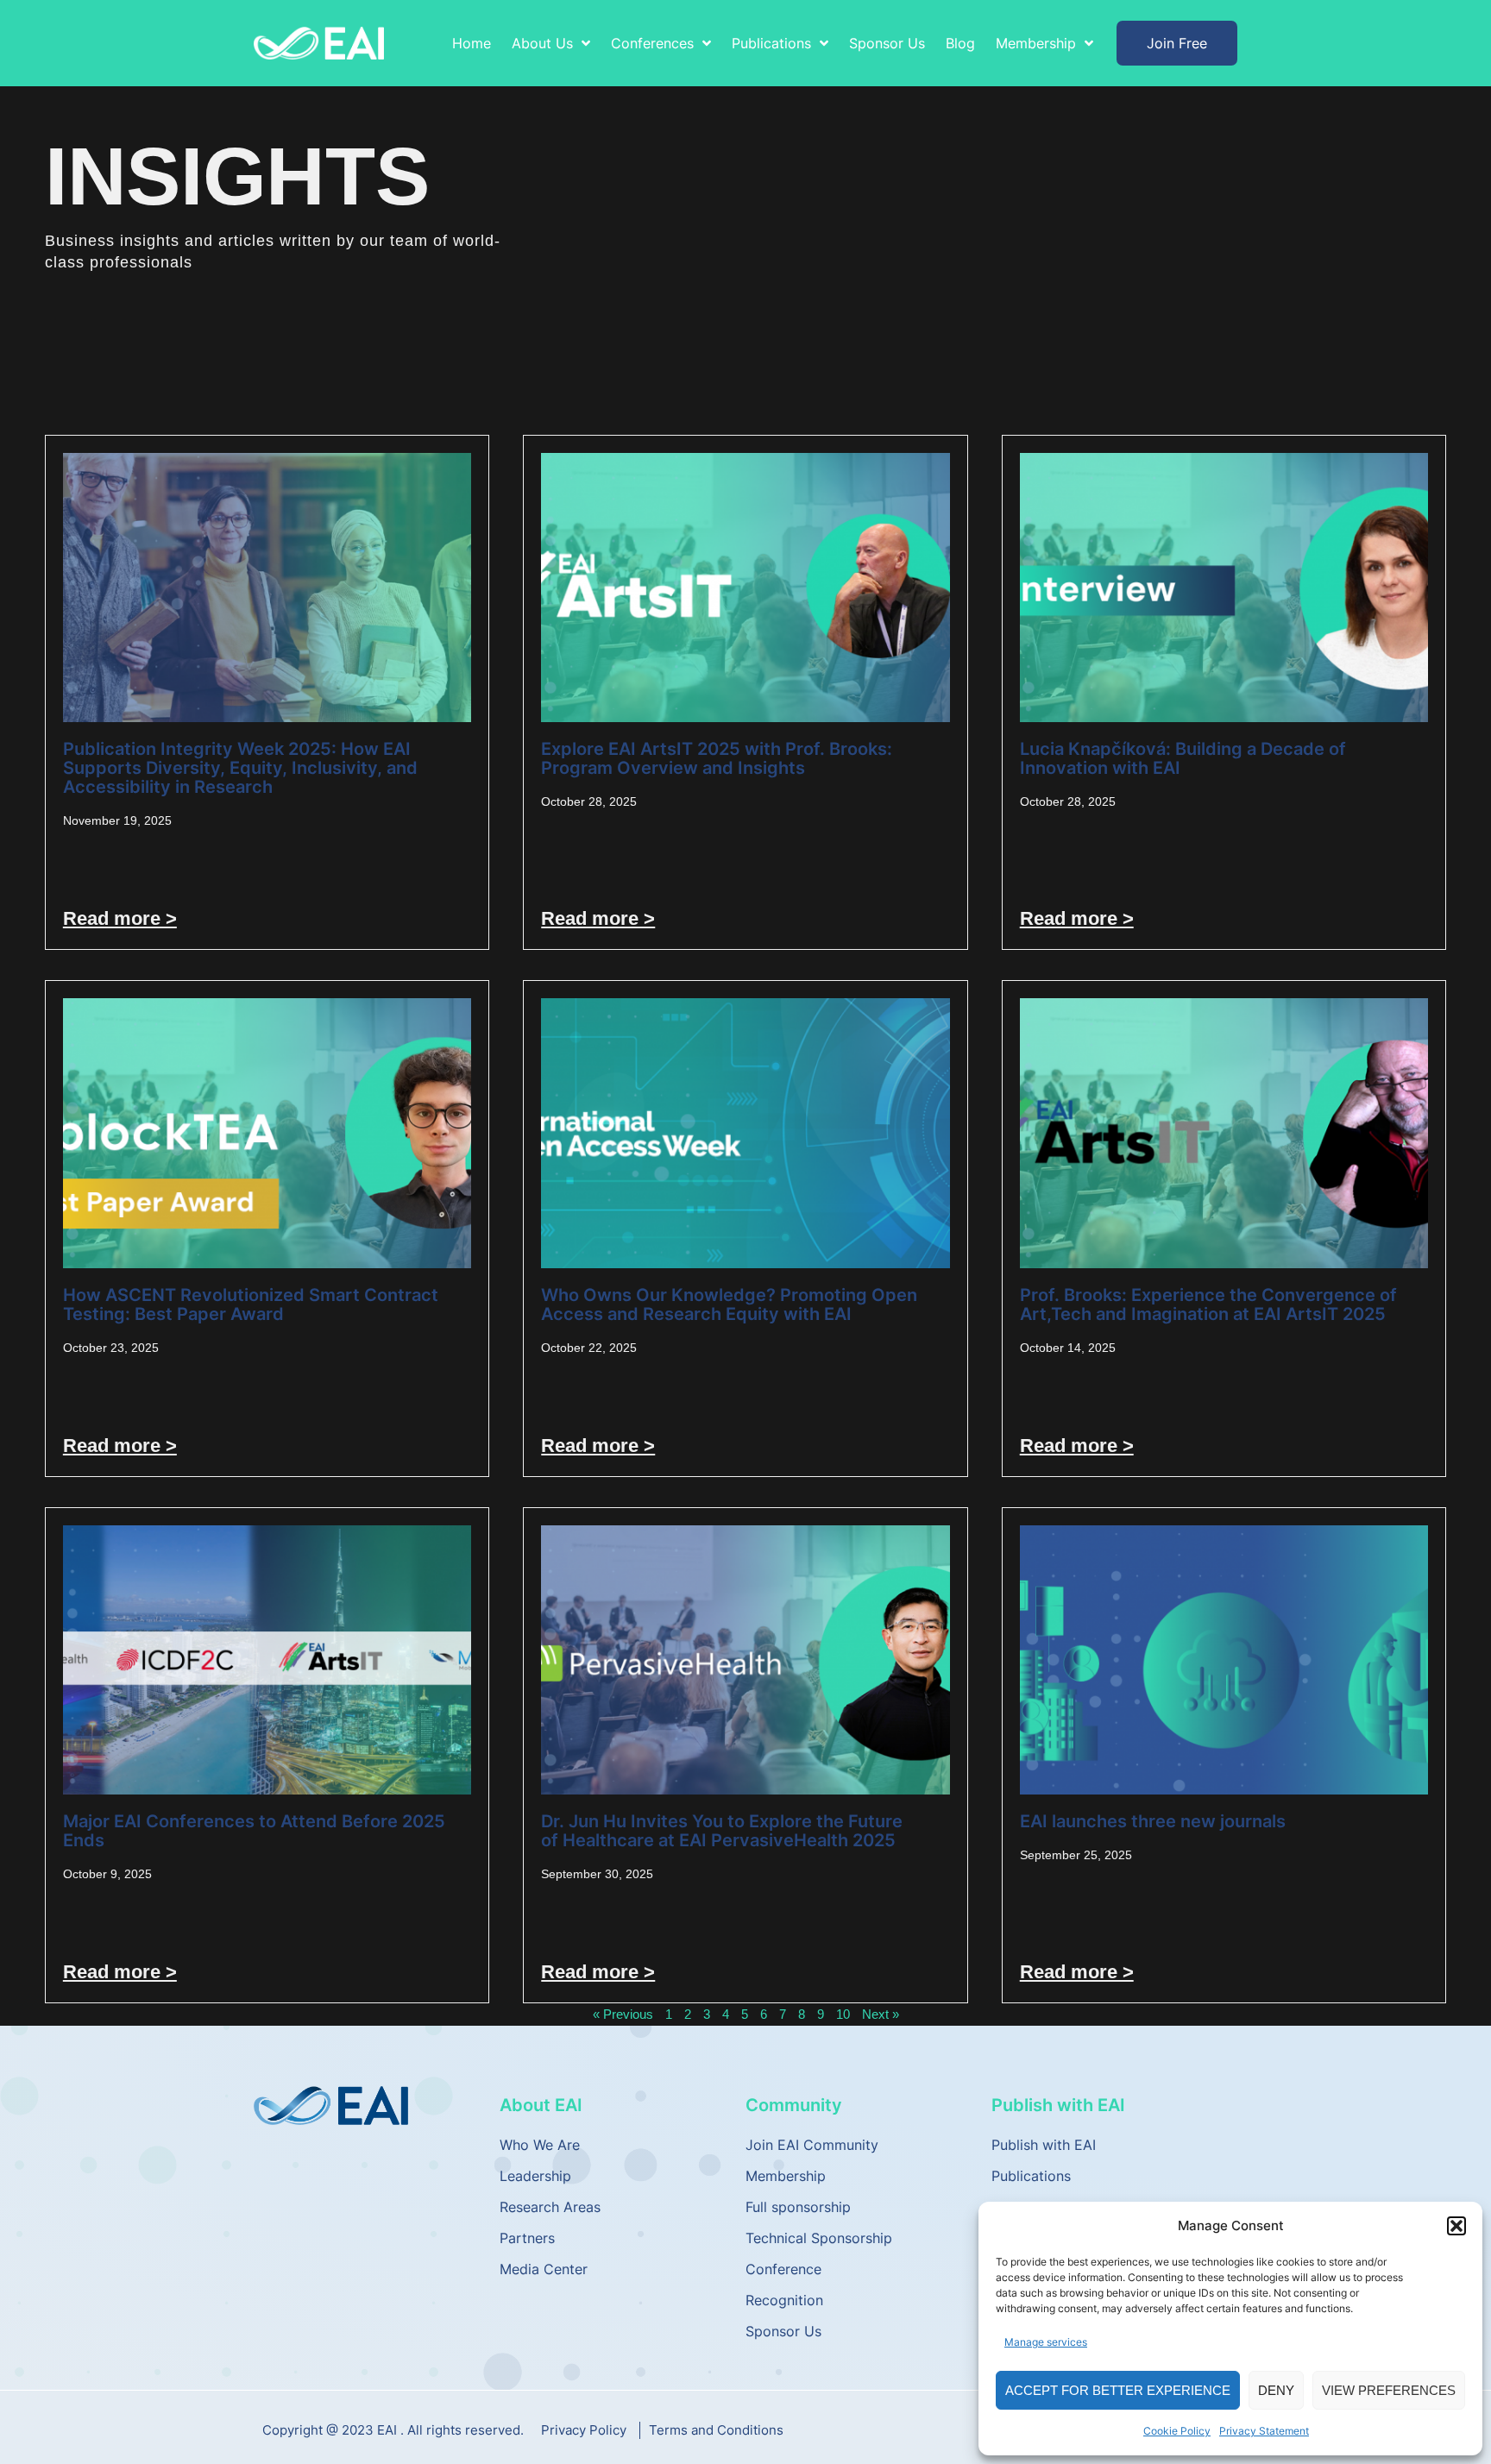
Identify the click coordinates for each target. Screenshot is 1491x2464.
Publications (1031, 2176)
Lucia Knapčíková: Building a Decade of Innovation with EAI (1183, 758)
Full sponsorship (798, 2207)
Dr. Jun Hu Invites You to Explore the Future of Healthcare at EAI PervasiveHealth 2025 (722, 1831)
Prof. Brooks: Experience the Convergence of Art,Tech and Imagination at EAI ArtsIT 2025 (1208, 1304)
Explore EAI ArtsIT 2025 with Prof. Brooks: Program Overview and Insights (717, 758)
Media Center (544, 2269)
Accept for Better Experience (1118, 2390)
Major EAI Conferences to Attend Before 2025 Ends (254, 1831)
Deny (1276, 2390)
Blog (960, 43)
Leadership (535, 2176)
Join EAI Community (812, 2145)
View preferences (1389, 2390)
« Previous (623, 2014)
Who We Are (540, 2145)
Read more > (120, 918)
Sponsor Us (887, 43)
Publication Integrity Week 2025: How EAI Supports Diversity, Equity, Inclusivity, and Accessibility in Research (240, 768)
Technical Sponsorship (819, 2238)
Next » (881, 2014)
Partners (527, 2238)
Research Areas (550, 2207)
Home (472, 43)
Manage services (1046, 2342)
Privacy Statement (1264, 2431)
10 (843, 2014)
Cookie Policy (1177, 2431)
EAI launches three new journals (1153, 1821)
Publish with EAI (1044, 2145)
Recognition (784, 2300)
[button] (1456, 2226)
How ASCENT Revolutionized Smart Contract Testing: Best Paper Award (251, 1304)
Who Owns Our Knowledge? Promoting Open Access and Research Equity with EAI (729, 1304)
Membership (786, 2176)
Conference (783, 2269)
